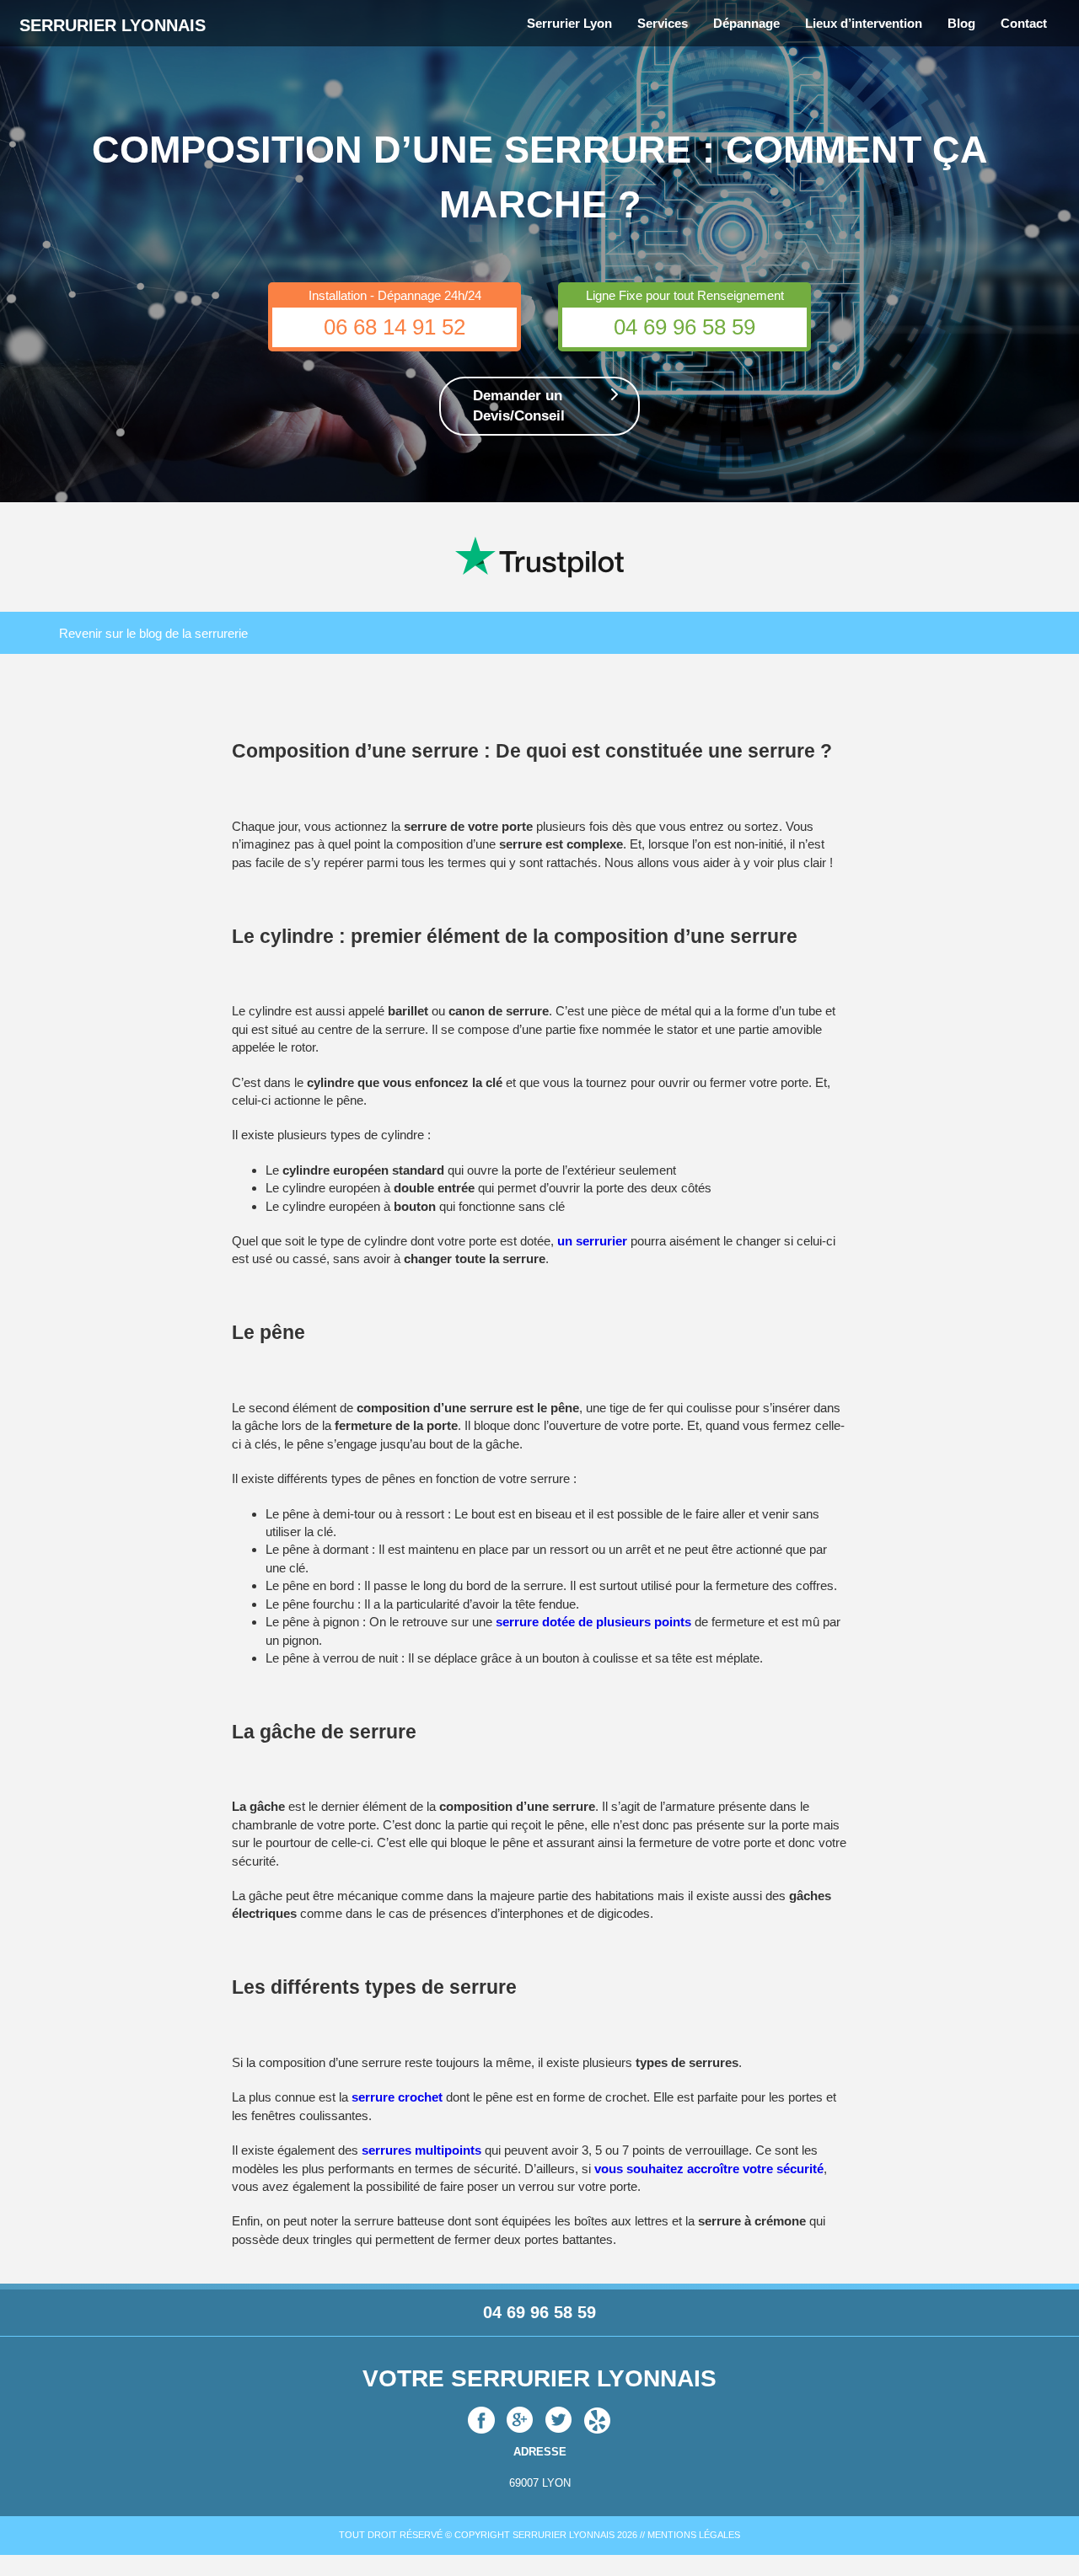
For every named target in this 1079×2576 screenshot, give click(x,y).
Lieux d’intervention (864, 23)
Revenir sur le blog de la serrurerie (153, 633)
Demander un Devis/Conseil (519, 406)
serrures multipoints (421, 2150)
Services (663, 23)
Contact (1024, 23)
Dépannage (746, 23)
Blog (961, 23)
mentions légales (694, 2535)
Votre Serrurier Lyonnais (539, 2378)
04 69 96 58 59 (684, 327)
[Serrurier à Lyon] (520, 2419)
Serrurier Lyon (569, 23)
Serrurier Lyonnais (113, 25)
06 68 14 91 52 (395, 327)
